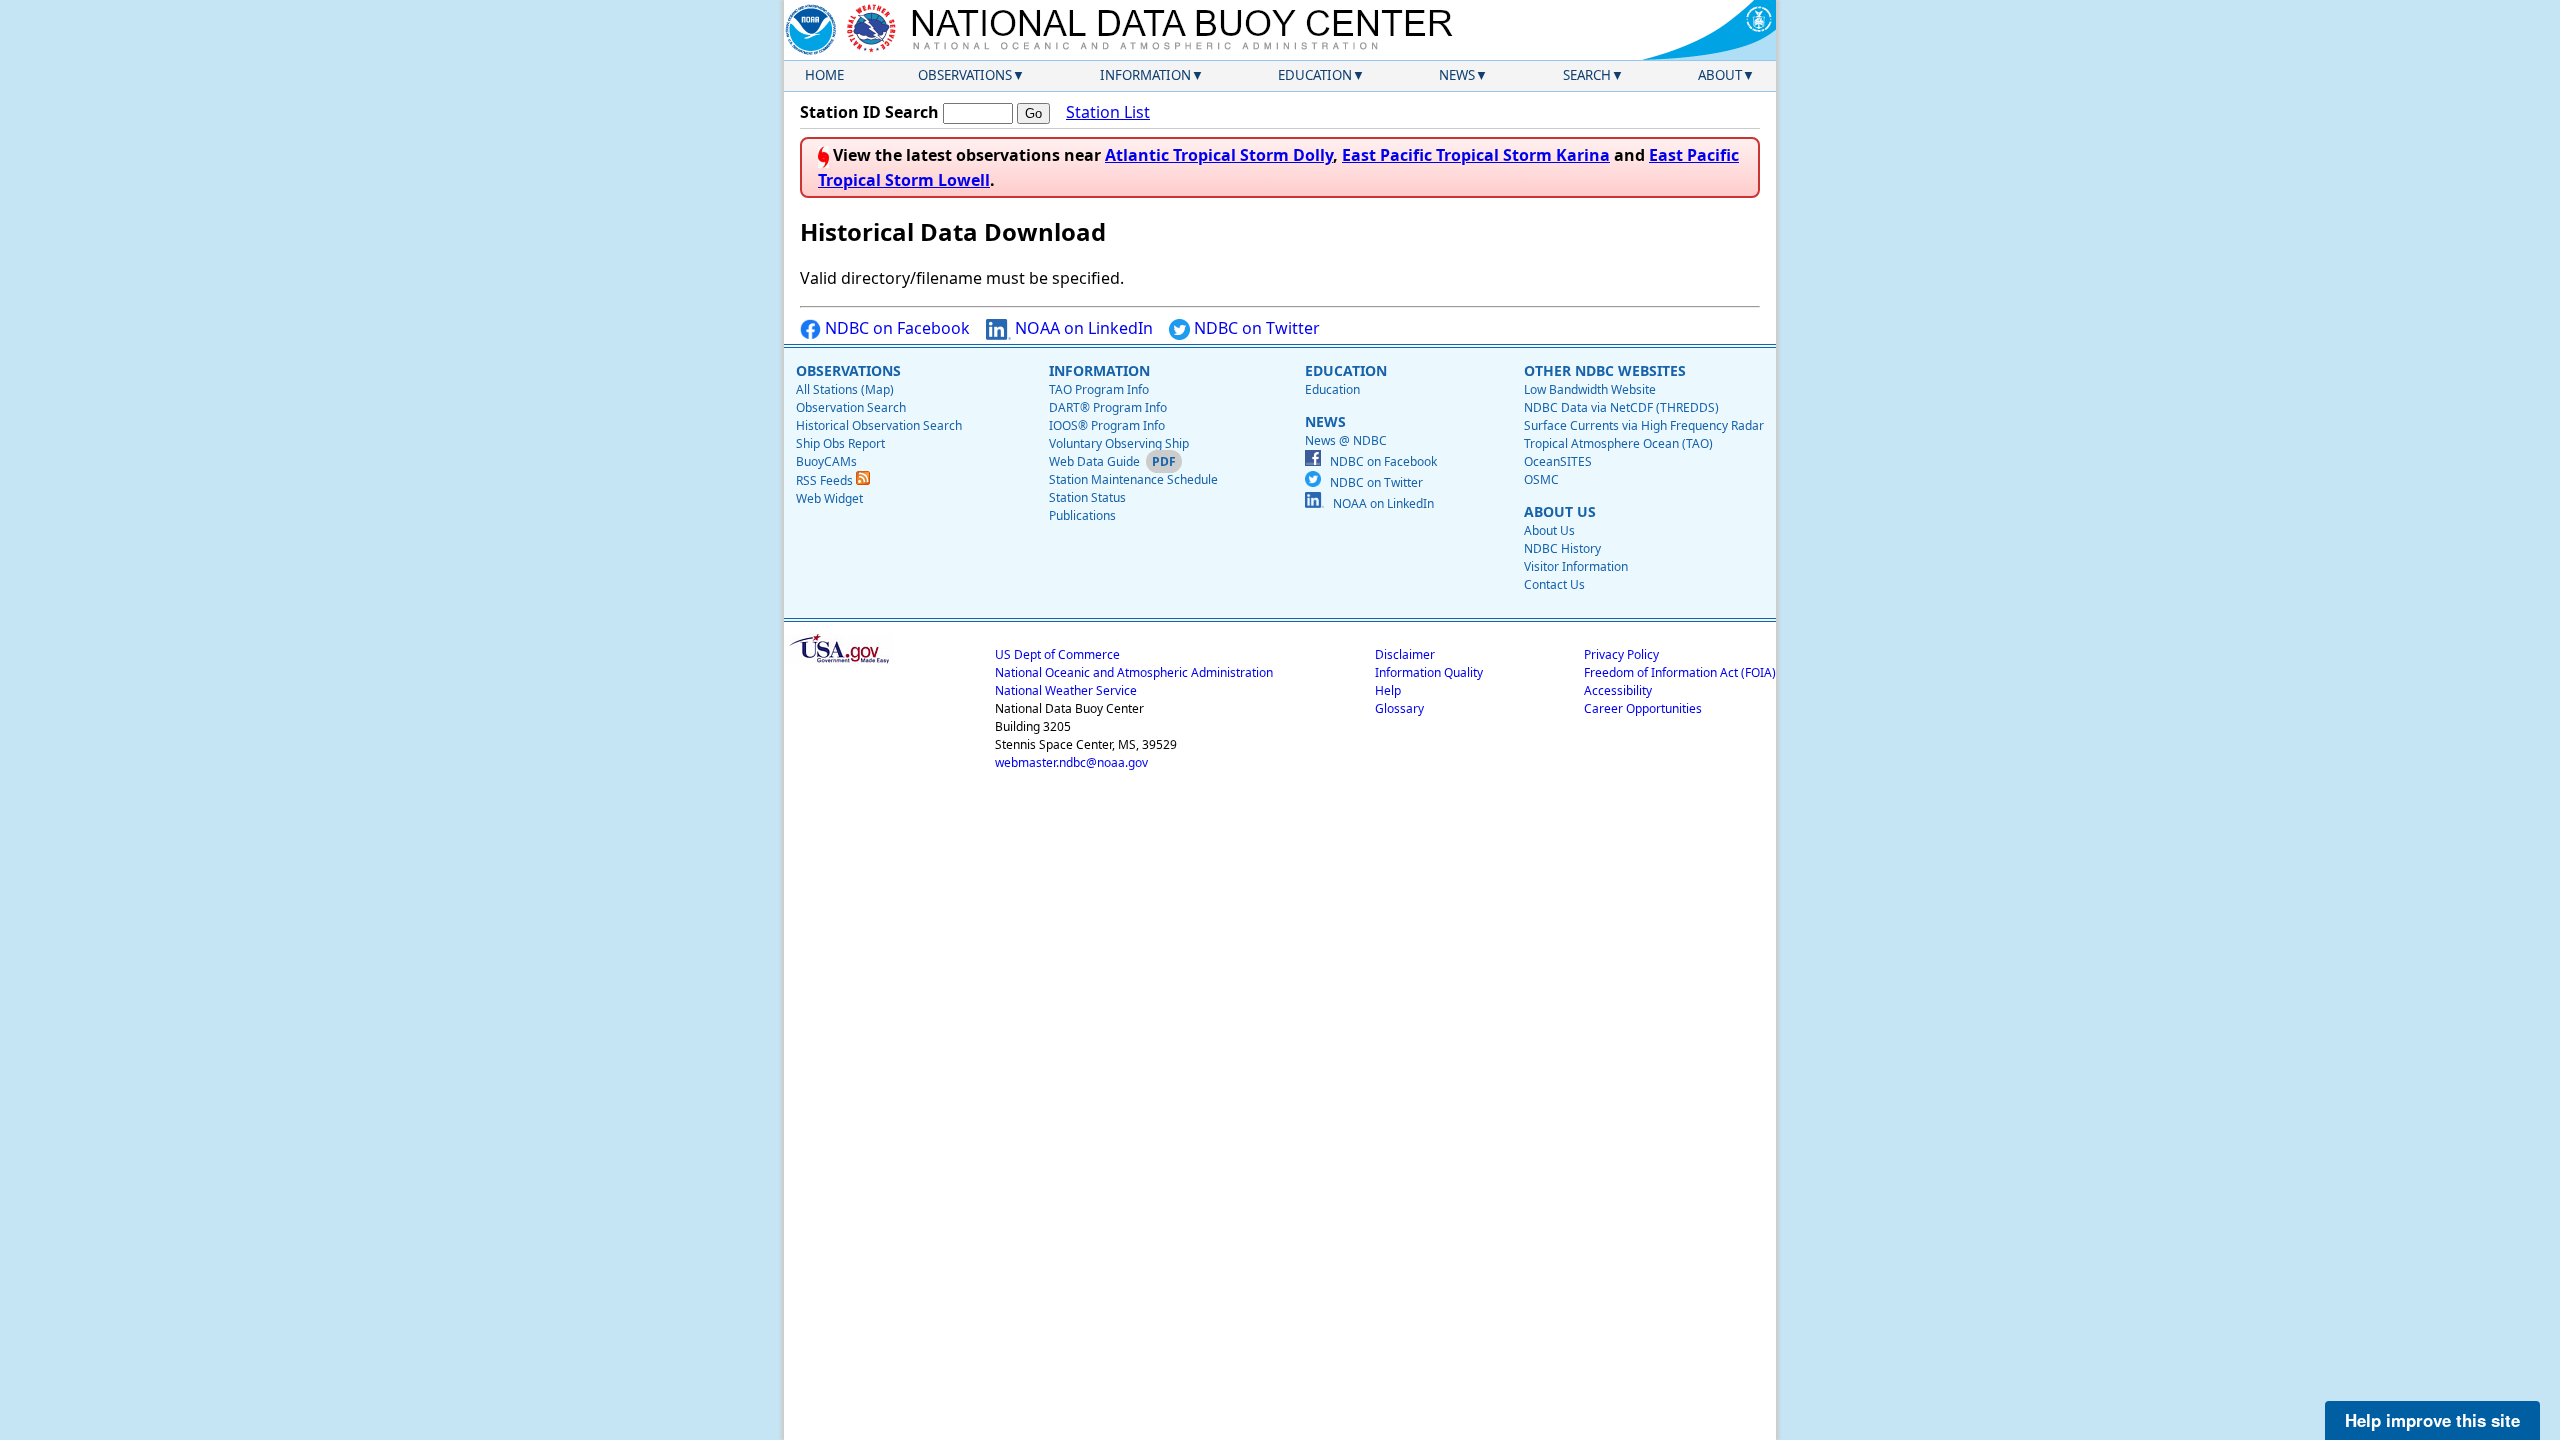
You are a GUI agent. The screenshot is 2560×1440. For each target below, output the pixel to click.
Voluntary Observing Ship (1119, 443)
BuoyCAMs (826, 461)
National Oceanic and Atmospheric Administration (1134, 672)
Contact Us (1554, 584)
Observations (965, 75)
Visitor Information (1576, 566)
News (1457, 75)
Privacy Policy (1621, 654)
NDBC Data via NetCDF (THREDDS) (1621, 407)
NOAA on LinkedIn (1082, 328)
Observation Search (851, 407)
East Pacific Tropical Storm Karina (1476, 155)
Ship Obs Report (840, 443)
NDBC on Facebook (895, 328)
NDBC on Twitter (1255, 328)
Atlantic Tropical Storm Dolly (1219, 155)
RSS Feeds (826, 480)
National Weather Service (1066, 690)
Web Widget (829, 498)
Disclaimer (1405, 654)
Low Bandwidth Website (1590, 389)
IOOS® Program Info (1107, 425)
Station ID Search (869, 112)
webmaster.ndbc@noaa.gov (1071, 762)
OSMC (1541, 479)
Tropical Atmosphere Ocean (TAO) (1618, 443)
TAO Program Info (1099, 389)
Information (1145, 75)
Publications (1082, 515)
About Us (1549, 530)
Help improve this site (2432, 1420)
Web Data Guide (1094, 461)
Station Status (1087, 497)
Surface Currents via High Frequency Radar (1644, 425)
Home (824, 75)
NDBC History (1562, 548)
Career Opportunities (1643, 708)
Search (1587, 75)
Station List (1108, 112)
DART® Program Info (1108, 407)
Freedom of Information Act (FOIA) (1680, 672)
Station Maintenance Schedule (1133, 479)
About (1720, 75)
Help (1388, 690)
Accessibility (1618, 690)
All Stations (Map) (845, 389)
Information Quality (1429, 672)
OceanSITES (1558, 461)
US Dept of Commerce (1057, 654)
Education (1315, 75)
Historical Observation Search (879, 425)
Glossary (1399, 708)
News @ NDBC (1346, 440)
